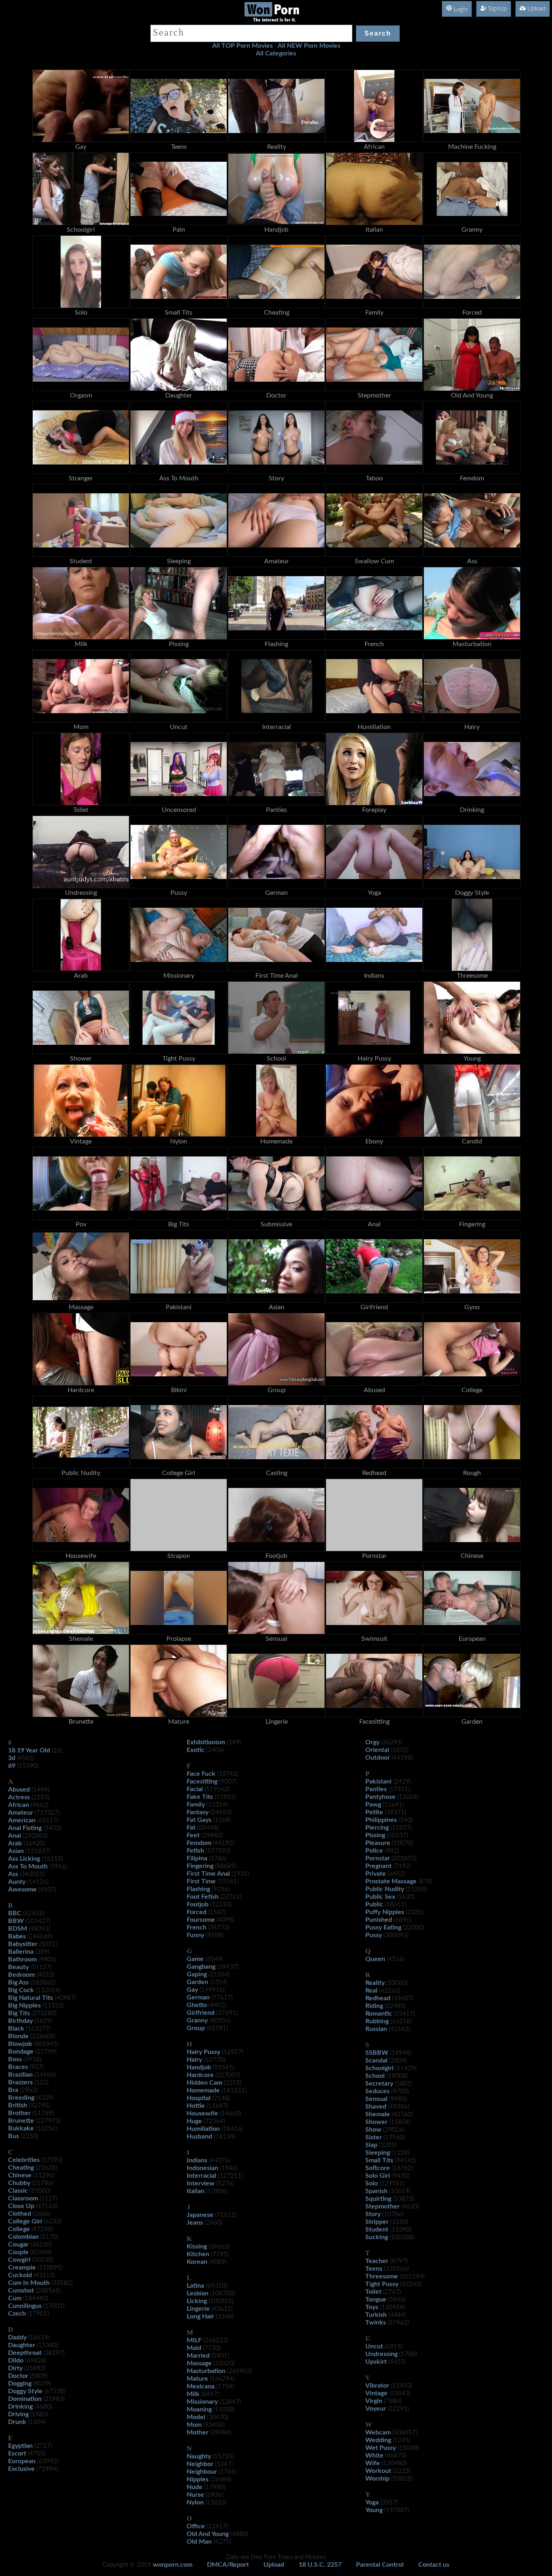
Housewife (202, 2113)
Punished (379, 1920)
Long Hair (200, 2316)
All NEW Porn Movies (309, 46)
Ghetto (197, 2005)
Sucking (377, 2237)
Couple (18, 2252)
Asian (16, 1851)
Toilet (373, 2292)
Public (374, 1904)
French (197, 1927)
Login (460, 10)
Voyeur (376, 2409)
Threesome (382, 2276)
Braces (18, 2067)
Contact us (434, 2565)
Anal (15, 1836)
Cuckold (20, 2275)
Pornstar (378, 1858)
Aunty (17, 1882)
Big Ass (18, 1982)
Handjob (199, 2067)
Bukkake (21, 2128)
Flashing (198, 1889)
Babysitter (23, 1944)
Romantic (379, 2014)
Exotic (196, 1750)
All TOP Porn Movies (242, 46)
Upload (536, 9)
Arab (15, 1843)
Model (196, 2417)
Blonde (18, 2036)
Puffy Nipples (385, 1912)
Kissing (197, 2246)
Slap (371, 2145)
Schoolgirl (379, 2068)
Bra (13, 2090)
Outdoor (378, 1758)
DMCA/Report (228, 2565)
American (22, 1820)
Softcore (378, 2168)
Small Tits (379, 2160)
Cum (15, 2298)
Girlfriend (201, 2013)
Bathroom (22, 1959)
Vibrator (377, 2386)
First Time (201, 1881)
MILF (194, 2340)
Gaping (197, 1974)
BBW (16, 1921)
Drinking (20, 2407)
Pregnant (378, 1866)
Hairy (194, 2060)
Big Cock (21, 1990)
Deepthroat (25, 2353)
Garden (197, 1982)
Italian (196, 2191)
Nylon (195, 2502)
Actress (19, 1797)
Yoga (372, 2502)
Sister (374, 2137)
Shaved (376, 2107)
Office (196, 2526)
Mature (197, 2379)
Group (196, 2028)
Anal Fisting (25, 1828)
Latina (195, 2286)
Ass (13, 1874)
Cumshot (21, 2291)
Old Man (199, 2542)
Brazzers (20, 2082)
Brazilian (20, 2075)
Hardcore (200, 2075)
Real (371, 1991)
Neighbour (202, 2472)
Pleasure (378, 1843)
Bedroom (21, 1975)
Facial (195, 1789)
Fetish (195, 1851)
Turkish (376, 2315)
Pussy (374, 1935)
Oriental (377, 1750)
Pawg (373, 1805)
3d (12, 1758)
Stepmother (382, 2206)
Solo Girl (378, 2176)
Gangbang (201, 1967)
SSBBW (377, 2053)
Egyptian (20, 2446)
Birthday (20, 2021)
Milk (193, 2394)
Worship (377, 2479)
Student (377, 2229)
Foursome (201, 1920)
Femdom (199, 1843)
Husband (199, 2136)
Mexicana (201, 2386)
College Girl (25, 2221)
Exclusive (21, 2469)
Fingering (200, 1866)
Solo (372, 2183)
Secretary (379, 2084)
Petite (374, 1812)
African (19, 1805)
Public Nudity (385, 1889)
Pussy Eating (383, 1927)
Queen (375, 1959)
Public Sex (380, 1897)
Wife (373, 2463)
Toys (372, 2307)
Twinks (376, 2322)
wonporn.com (173, 2565)
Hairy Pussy (203, 2052)
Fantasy (198, 1812)
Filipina (197, 1858)
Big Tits (19, 2013)
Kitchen (198, 2254)
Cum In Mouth (29, 2283)
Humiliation (203, 2129)
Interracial (201, 2176)
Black (16, 2029)
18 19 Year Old (29, 1750)
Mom (194, 2425)
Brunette (21, 2121)
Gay (192, 1990)
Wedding (378, 2440)
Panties (376, 1789)
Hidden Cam (204, 2083)
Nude (195, 2487)
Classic (18, 2191)
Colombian (23, 2237)
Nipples (198, 2479)
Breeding (21, 2098)
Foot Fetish (203, 1897)
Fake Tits (200, 1797)
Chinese (20, 2175)
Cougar (18, 2244)
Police (374, 1851)
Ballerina (21, 1952)
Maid (194, 2348)
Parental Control (380, 2565)
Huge (194, 2121)
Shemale (378, 2114)
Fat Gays (199, 1820)
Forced (197, 1912)
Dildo (16, 2360)
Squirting (378, 2199)
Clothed (20, 2214)
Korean (197, 2262)
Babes (17, 1936)
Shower (376, 2122)
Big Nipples (24, 2005)
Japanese (200, 2215)
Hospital (199, 2098)
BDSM (18, 1929)
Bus (14, 2136)
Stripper (377, 2222)
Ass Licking (24, 1859)
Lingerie (198, 2309)
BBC (15, 1913)
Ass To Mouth (28, 1866)
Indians (197, 2160)
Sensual (376, 2099)
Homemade (203, 2090)
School (375, 2076)
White (374, 2456)
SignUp (497, 9)
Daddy (17, 2337)
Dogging (20, 2384)
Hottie (196, 2106)
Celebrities (24, 2160)
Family (196, 1805)
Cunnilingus (25, 2306)
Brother (19, 2113)
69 (12, 1766)
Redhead (378, 1998)
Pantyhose (380, 1797)
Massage (199, 2363)
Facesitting (202, 1781)
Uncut (374, 2346)
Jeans (195, 2223)
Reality (375, 1983)
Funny (195, 1935)
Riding (374, 2006)
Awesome (22, 1889)
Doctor (18, 2376)
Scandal (376, 2060)
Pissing (375, 1835)
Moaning (199, 2409)
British (18, 2105)
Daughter (22, 2345)
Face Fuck (201, 1774)
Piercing (377, 1828)
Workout (378, 2471)
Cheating (21, 2168)
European (22, 2461)
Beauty (18, 1967)
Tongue (376, 2299)
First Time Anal (208, 1874)
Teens (374, 2269)
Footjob (198, 1904)
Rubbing (377, 2021)
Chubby (19, 2183)
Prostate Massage (391, 1881)
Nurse (195, 2495)
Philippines (381, 1820)
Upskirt (376, 2362)
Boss (15, 2059)
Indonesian (202, 2168)
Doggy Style (25, 2391)
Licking (197, 2301)
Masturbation (206, 2371)
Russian (376, 2029)
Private (376, 1874)
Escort (17, 2453)
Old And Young (208, 2534)
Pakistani (378, 1781)
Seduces (377, 2091)
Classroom (23, 2198)
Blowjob (20, 2044)
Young (374, 2510)
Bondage (21, 2052)
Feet (193, 1835)
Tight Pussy (382, 2284)
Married (198, 2356)
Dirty (15, 2368)
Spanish (376, 2191)
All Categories (276, 53)
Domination (25, 2399)
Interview (201, 2183)
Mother (198, 2432)
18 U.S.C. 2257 (320, 2565)
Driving (18, 2414)
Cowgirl (19, 2260)
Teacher (377, 2261)
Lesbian (198, 2293)
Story (373, 2214)
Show (373, 2130)
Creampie (22, 2267)
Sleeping (378, 2153)
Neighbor (200, 2464)
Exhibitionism (206, 1742)
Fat (191, 1828)
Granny (197, 2020)
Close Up (21, 2206)
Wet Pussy (381, 2448)
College (19, 2229)
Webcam (378, 2432)
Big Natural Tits (31, 1998)
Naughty (199, 2456)
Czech (17, 2314)
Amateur (21, 1813)
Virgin (374, 2401)
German (198, 1997)
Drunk (17, 2422)
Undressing (381, 2354)
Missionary (202, 2402)
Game (195, 1959)
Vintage (376, 2393)
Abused (19, 1790)
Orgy (372, 1742)
